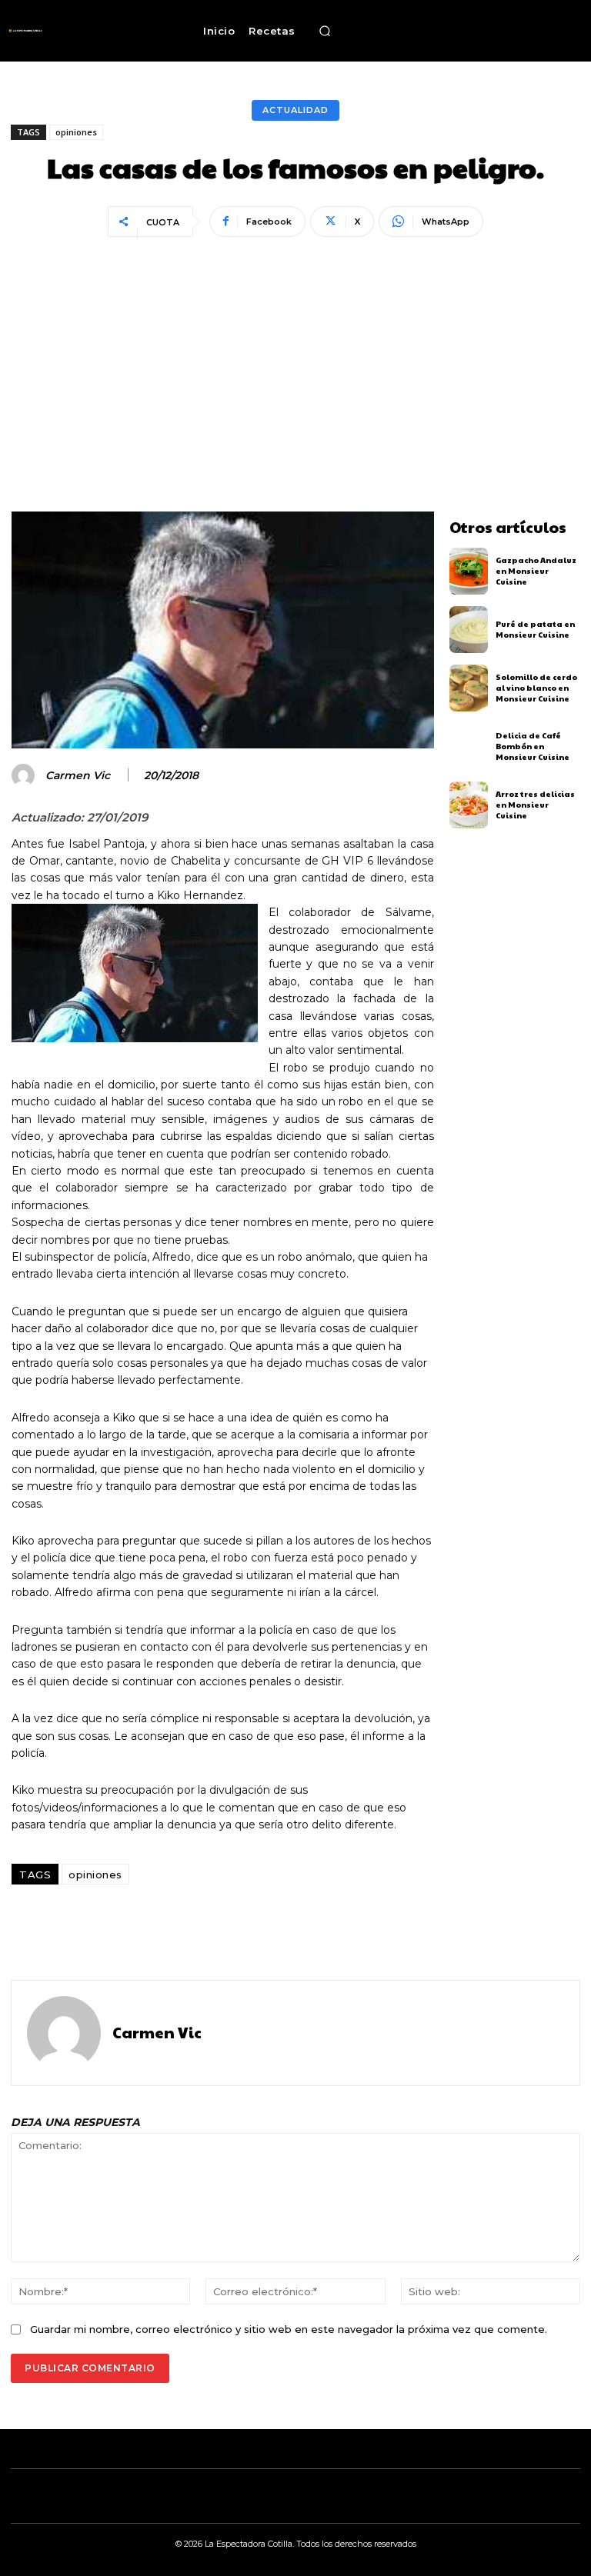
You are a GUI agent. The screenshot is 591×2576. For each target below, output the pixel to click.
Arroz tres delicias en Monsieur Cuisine (535, 805)
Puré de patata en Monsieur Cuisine (535, 629)
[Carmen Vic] (25, 775)
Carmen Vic (78, 776)
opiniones (76, 132)
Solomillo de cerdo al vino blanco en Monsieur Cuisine (536, 688)
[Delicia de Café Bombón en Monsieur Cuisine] (469, 746)
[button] (326, 31)
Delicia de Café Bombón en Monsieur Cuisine (533, 746)
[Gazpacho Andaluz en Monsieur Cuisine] (469, 571)
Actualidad (295, 110)
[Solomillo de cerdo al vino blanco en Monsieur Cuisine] (469, 688)
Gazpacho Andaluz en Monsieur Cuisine (536, 571)
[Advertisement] (295, 358)
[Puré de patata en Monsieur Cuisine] (469, 630)
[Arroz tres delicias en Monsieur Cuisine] (469, 805)
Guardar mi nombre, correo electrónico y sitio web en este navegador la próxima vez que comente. (289, 2329)
